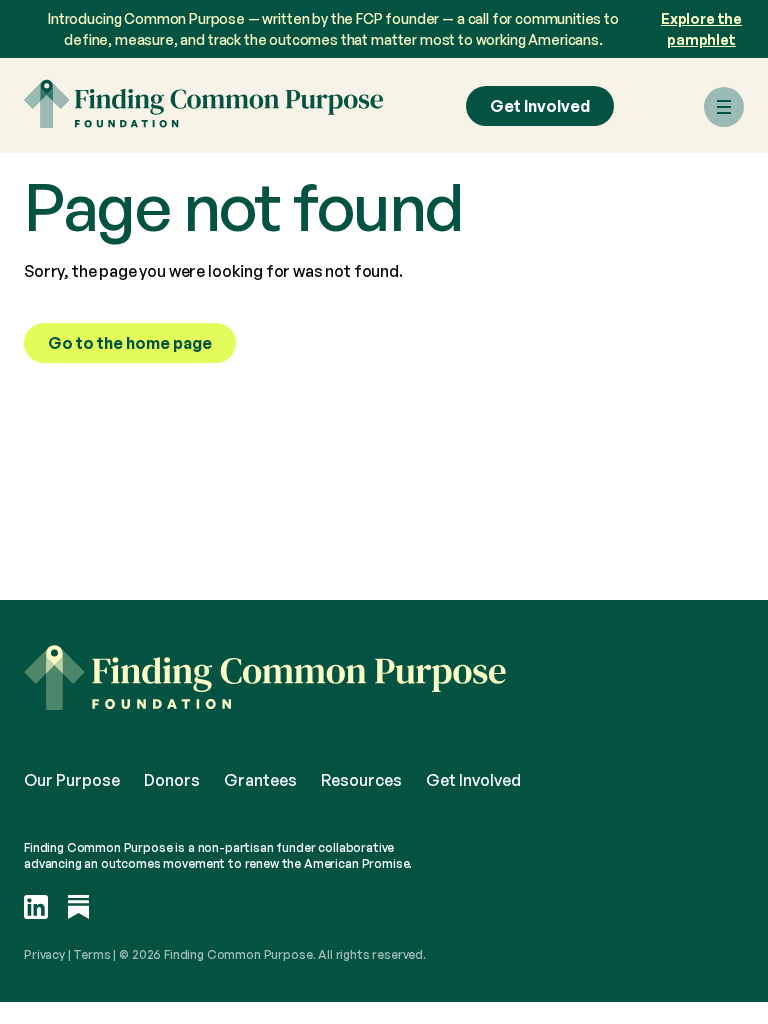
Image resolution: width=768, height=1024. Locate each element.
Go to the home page (130, 343)
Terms (91, 954)
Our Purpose (72, 780)
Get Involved (540, 106)
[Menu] (724, 107)
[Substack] (79, 909)
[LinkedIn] (36, 909)
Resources (361, 780)
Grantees (260, 780)
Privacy (44, 954)
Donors (172, 780)
